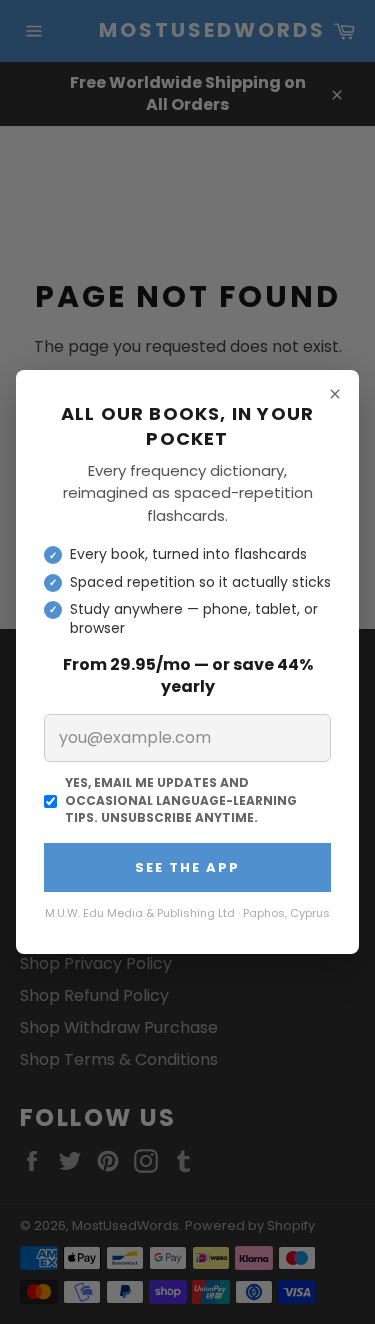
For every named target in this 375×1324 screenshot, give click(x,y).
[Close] (335, 394)
